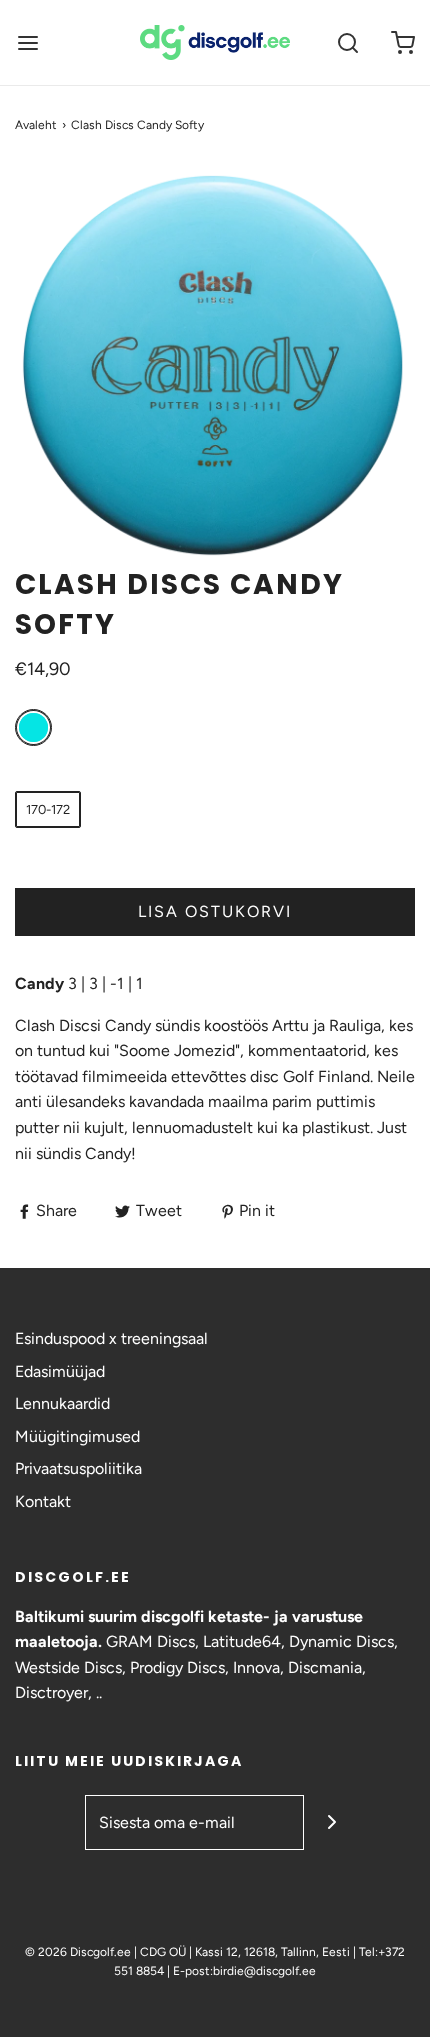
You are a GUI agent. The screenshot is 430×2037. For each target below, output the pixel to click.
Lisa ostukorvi (215, 911)
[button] (215, 365)
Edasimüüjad (60, 1371)
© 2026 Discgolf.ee (79, 1952)
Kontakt (43, 1501)
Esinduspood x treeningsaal (111, 1338)
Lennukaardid (62, 1403)
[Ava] (27, 42)
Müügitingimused (77, 1436)
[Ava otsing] (347, 42)
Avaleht (36, 125)
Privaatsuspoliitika (78, 1468)
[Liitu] (331, 1822)
